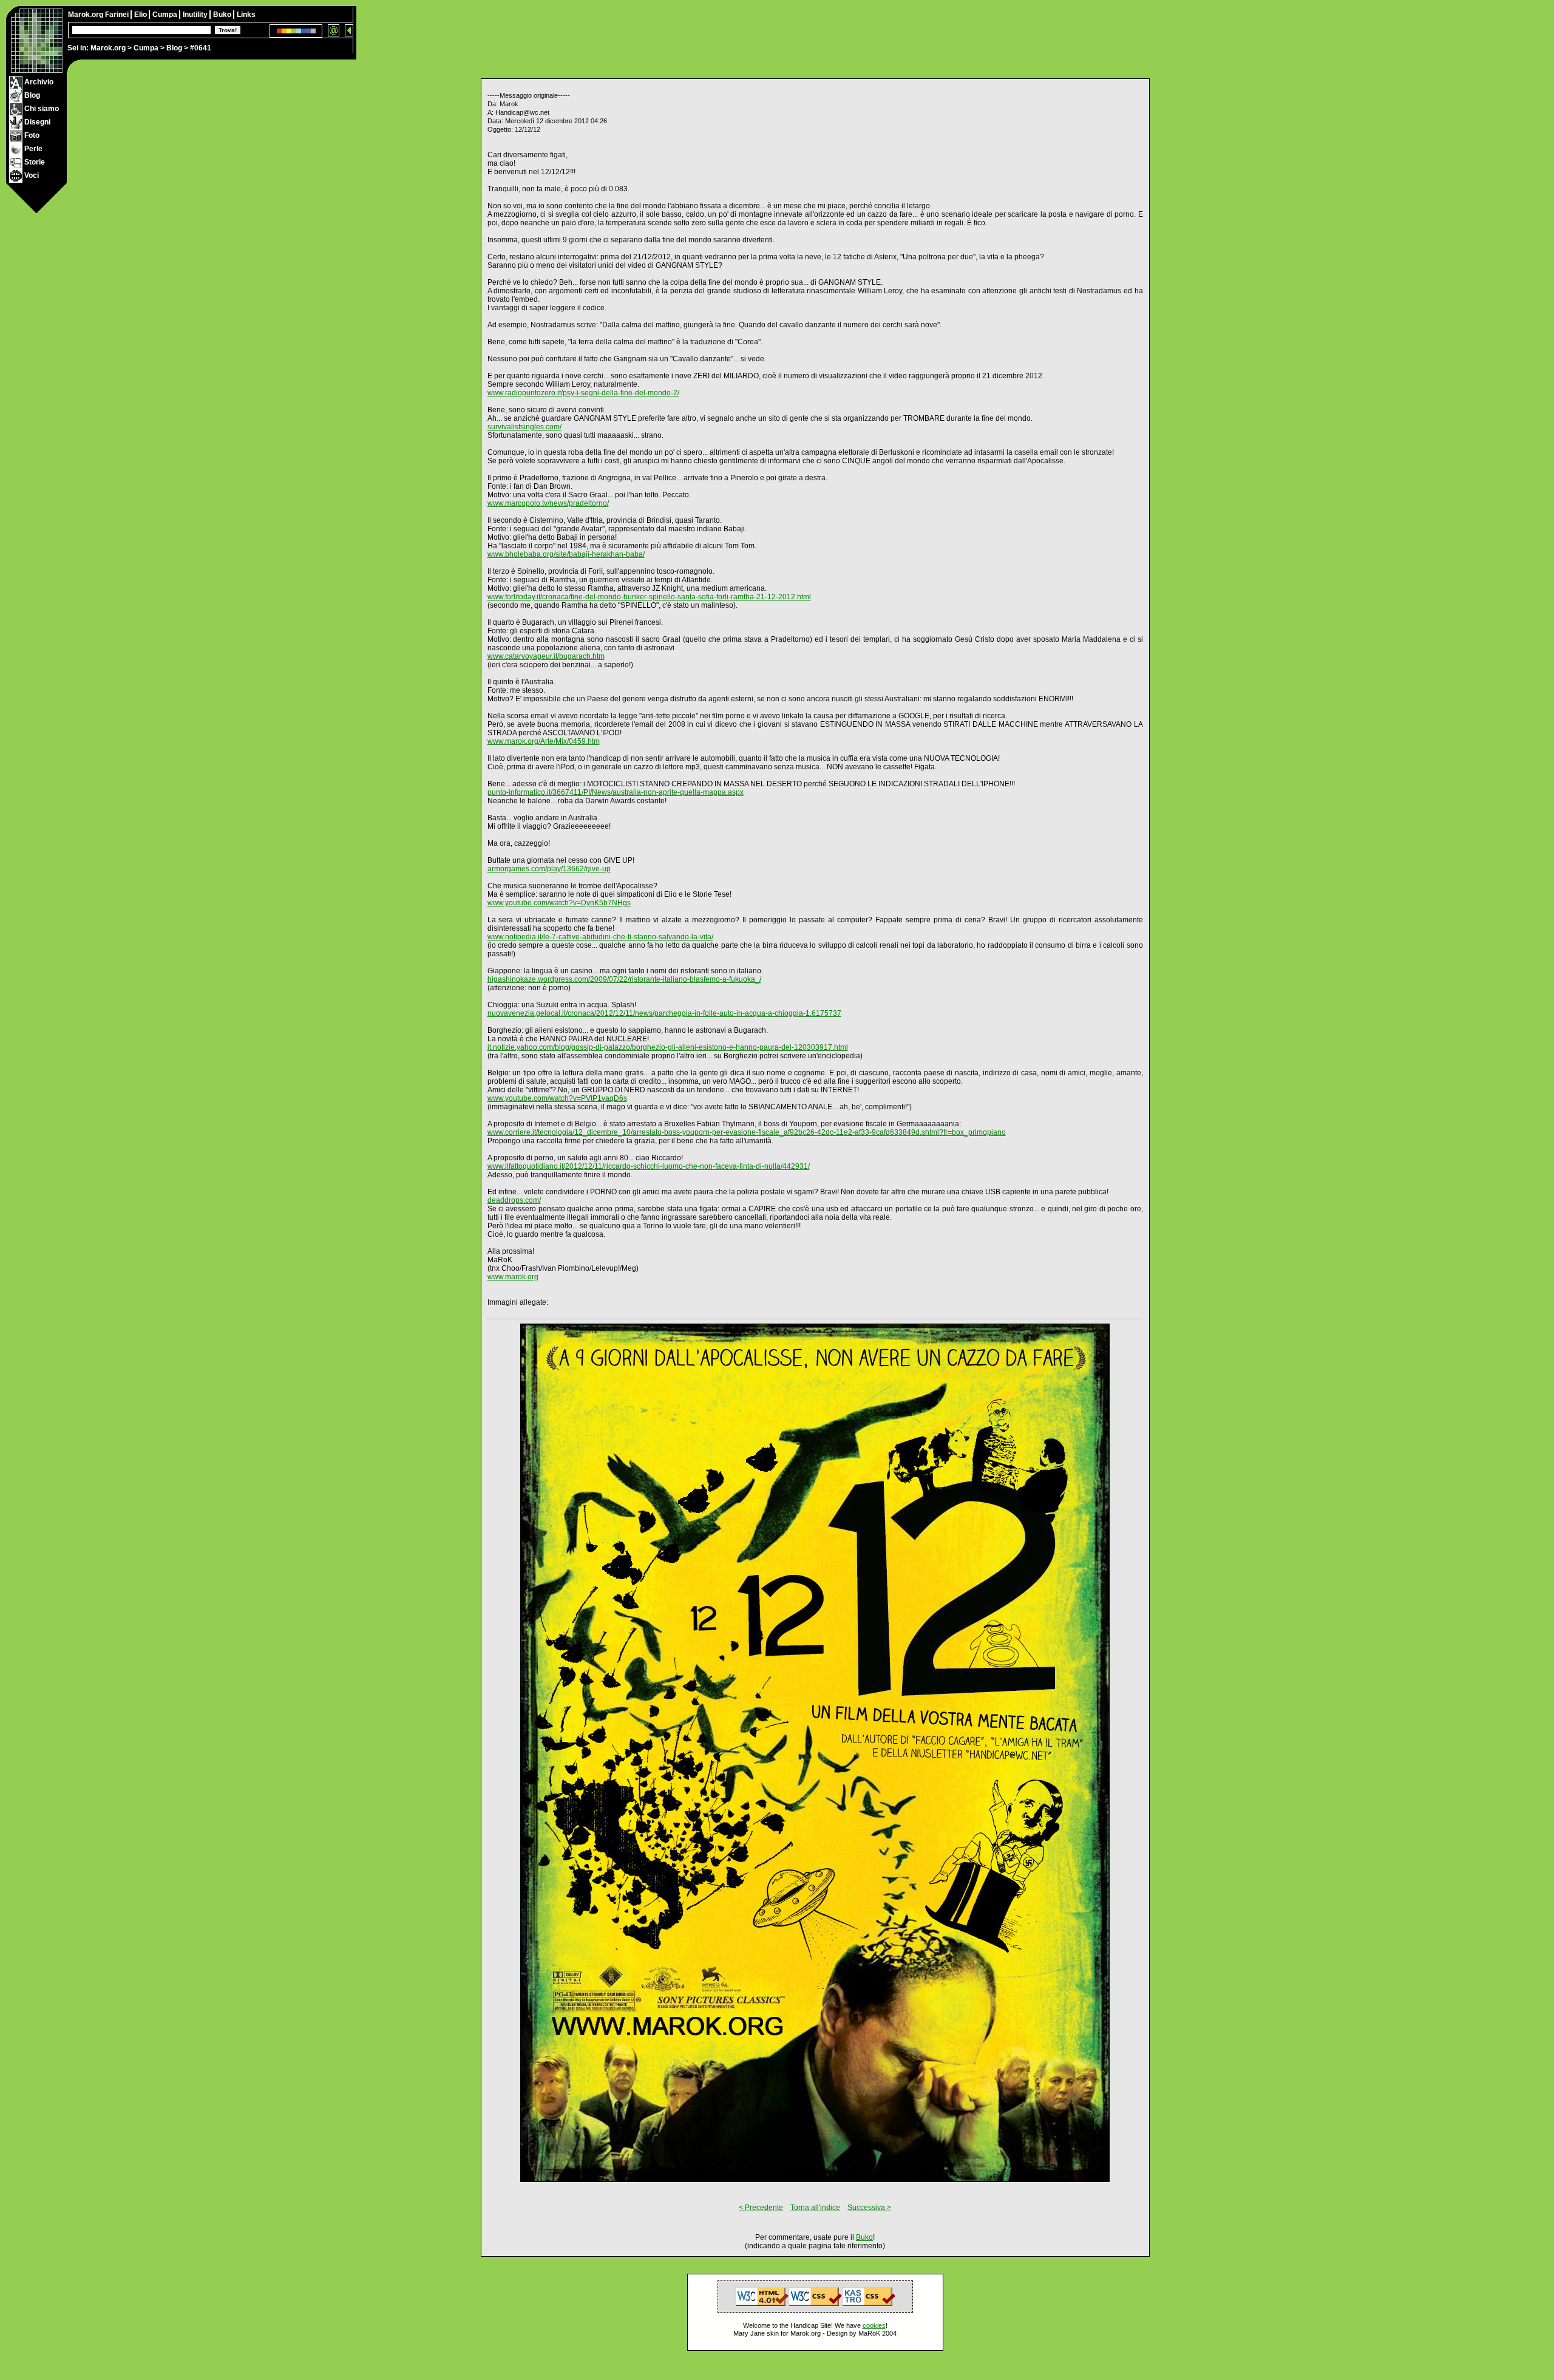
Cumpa (146, 48)
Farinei (118, 15)
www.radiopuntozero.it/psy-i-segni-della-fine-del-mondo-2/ (583, 393)
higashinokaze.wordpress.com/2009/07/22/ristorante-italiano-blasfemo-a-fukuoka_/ (624, 979)
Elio (141, 15)
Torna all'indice (815, 2208)
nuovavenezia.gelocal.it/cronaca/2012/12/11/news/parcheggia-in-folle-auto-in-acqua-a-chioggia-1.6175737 (664, 1013)
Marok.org (108, 48)
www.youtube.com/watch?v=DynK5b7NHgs (559, 903)
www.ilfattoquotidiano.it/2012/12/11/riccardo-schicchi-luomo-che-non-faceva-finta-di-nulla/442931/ (649, 1166)
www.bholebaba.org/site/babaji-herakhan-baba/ (566, 554)
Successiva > (869, 2208)
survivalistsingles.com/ (524, 427)
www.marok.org (513, 1277)
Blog (174, 48)
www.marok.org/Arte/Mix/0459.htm (544, 741)
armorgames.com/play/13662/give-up (549, 869)
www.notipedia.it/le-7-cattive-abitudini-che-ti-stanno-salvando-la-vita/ (600, 937)
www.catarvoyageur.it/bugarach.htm (546, 656)
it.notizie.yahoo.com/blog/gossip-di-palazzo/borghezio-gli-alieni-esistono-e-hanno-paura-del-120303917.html (668, 1047)
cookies (874, 2325)
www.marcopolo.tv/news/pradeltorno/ (548, 503)
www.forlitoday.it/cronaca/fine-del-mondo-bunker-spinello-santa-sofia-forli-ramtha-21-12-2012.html (649, 597)
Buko (223, 15)
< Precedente (761, 2208)
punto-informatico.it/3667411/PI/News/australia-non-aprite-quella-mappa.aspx (616, 792)
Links (246, 15)
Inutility (196, 15)
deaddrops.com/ (514, 1200)
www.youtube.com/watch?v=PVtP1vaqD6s (557, 1098)
